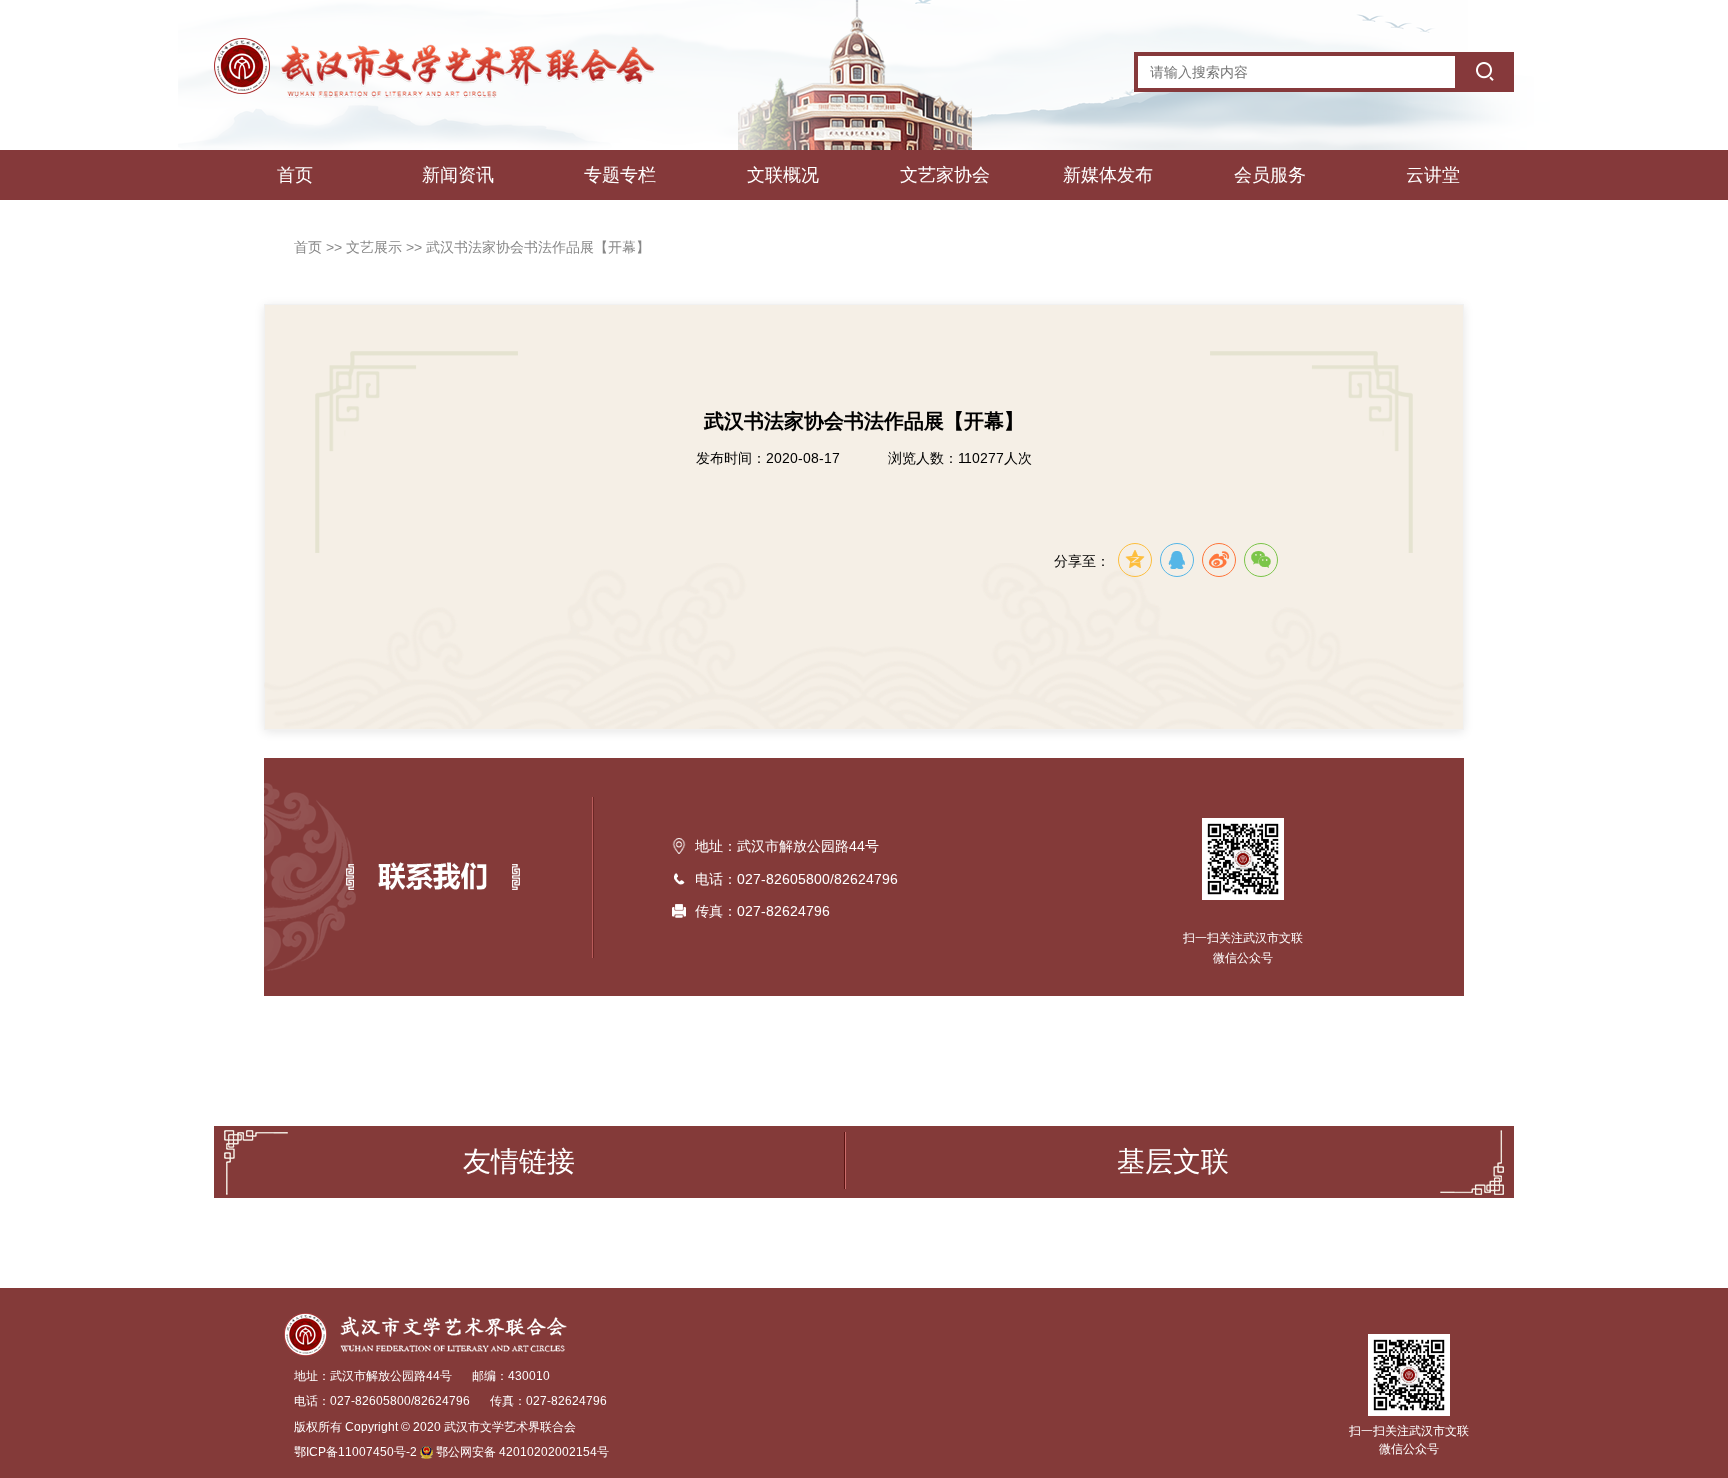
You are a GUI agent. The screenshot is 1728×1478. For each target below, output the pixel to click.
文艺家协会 (945, 175)
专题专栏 (620, 175)
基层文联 (1173, 1161)
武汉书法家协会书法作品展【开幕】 (538, 247)
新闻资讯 (458, 175)
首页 (295, 175)
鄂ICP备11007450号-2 (355, 1452)
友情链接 (519, 1161)
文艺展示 (376, 247)
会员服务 (1270, 175)
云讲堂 (1433, 175)
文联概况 (783, 175)
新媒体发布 (1108, 175)
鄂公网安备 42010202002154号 (522, 1452)
